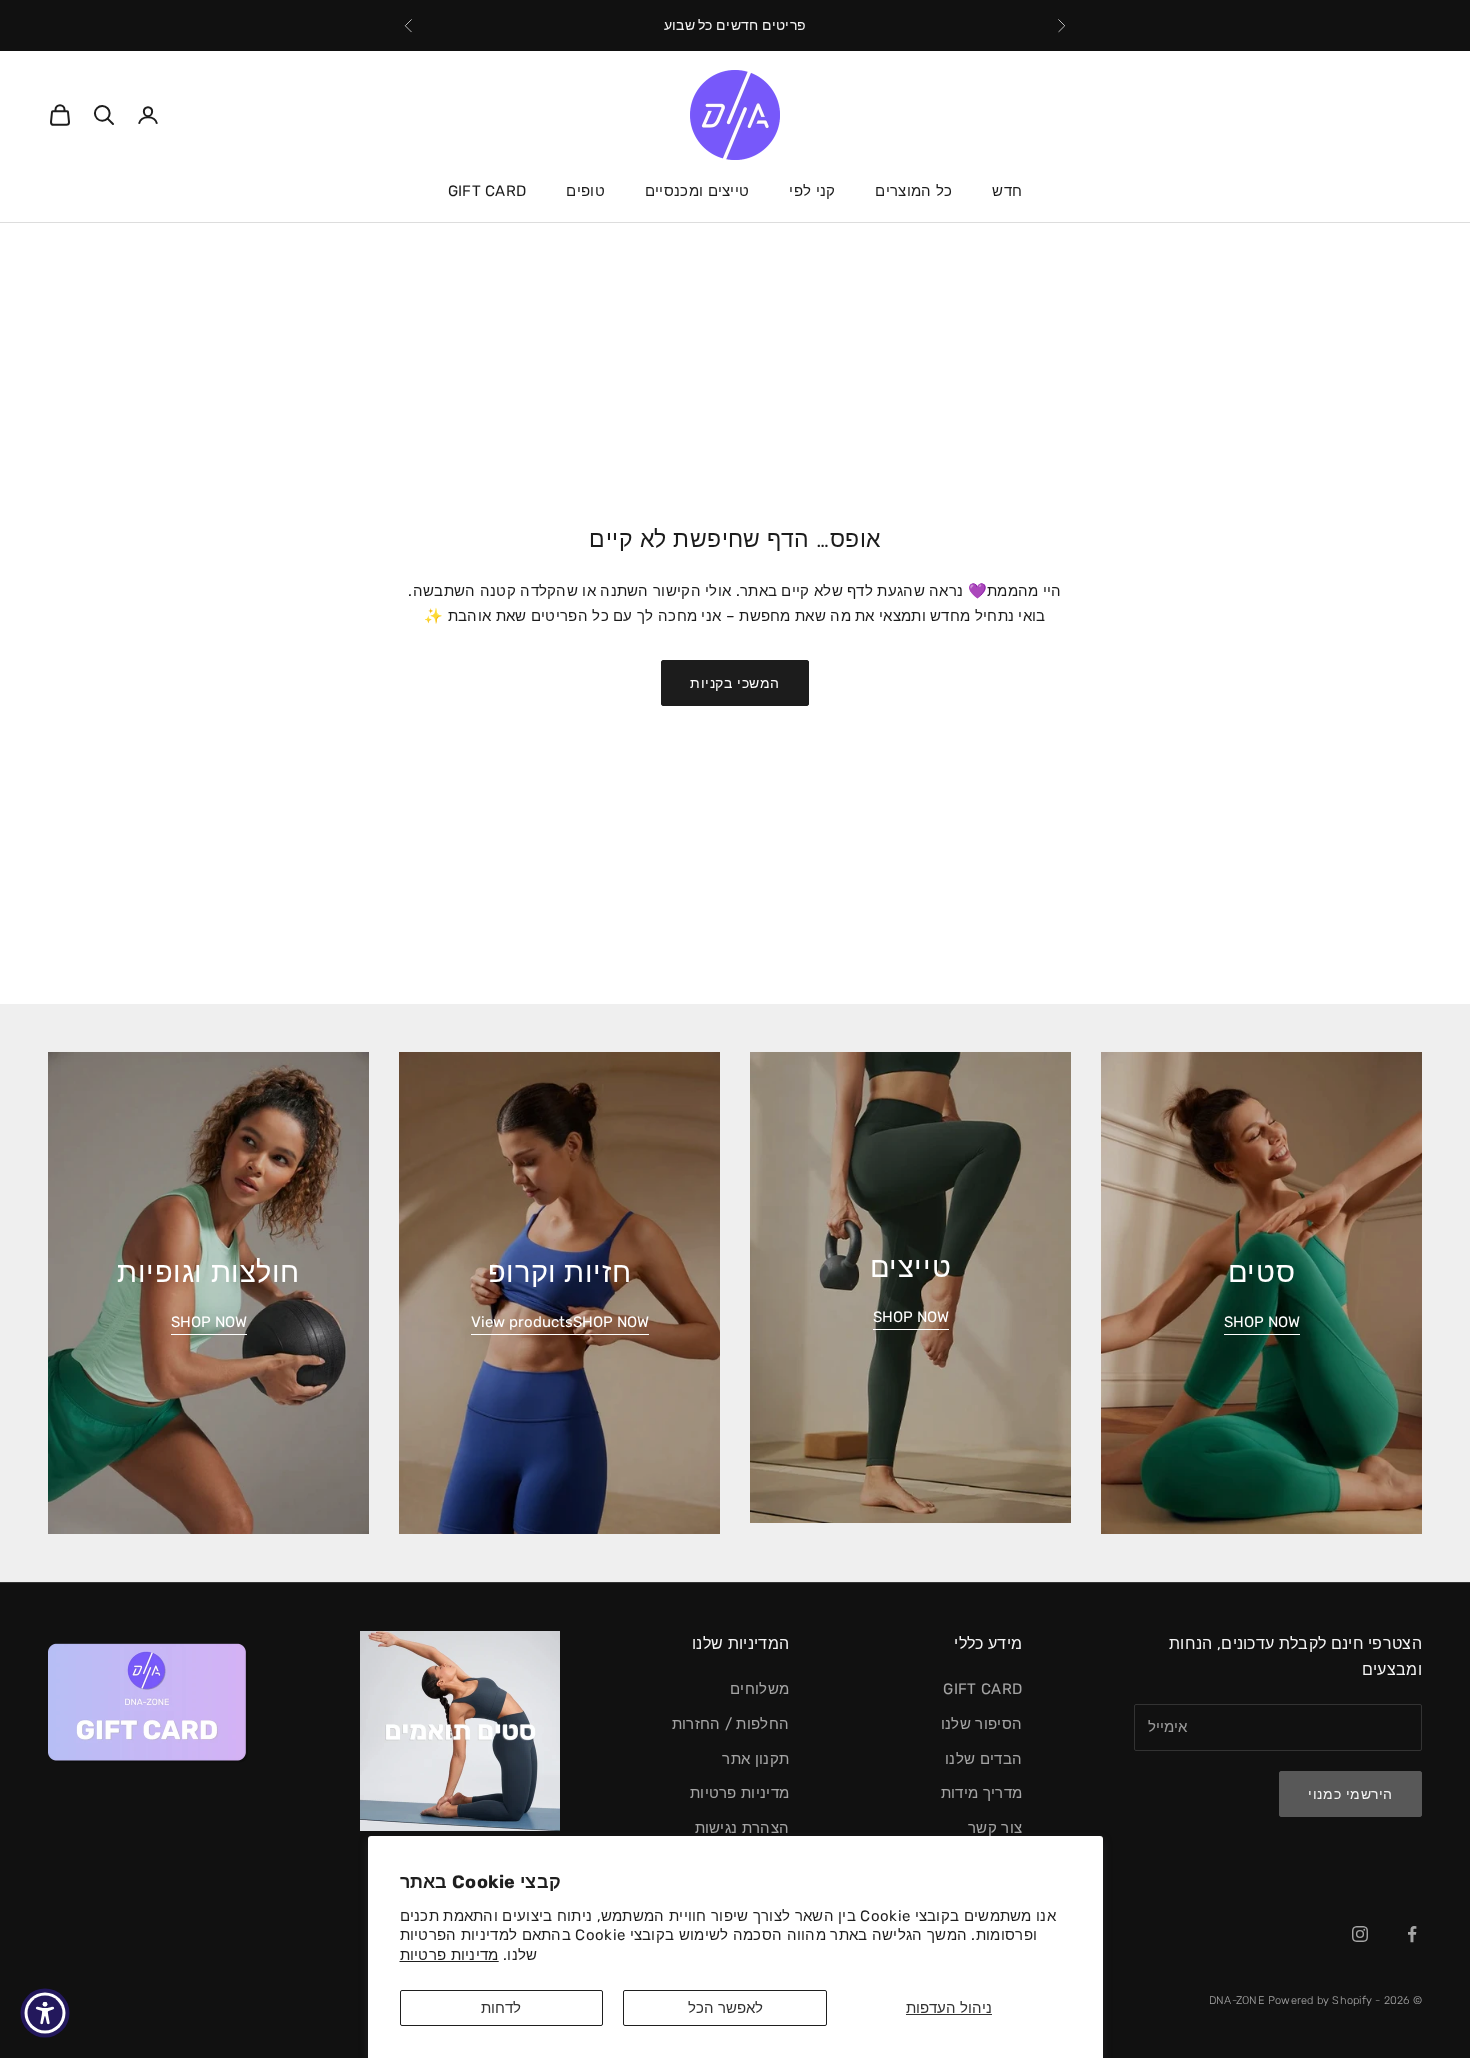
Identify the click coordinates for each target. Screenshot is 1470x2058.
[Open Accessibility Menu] (45, 2013)
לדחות (501, 2008)
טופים (585, 191)
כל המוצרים (913, 191)
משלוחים (759, 1689)
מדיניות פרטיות (449, 1955)
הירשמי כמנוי (1350, 1794)
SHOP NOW (1262, 1322)
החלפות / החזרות (731, 1724)
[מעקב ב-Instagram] (1360, 1934)
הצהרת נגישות (742, 1828)
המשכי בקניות (735, 683)
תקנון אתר (755, 1759)
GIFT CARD (487, 191)
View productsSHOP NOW (560, 1322)
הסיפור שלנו (981, 1724)
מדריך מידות (981, 1793)
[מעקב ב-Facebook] (1412, 1934)
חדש (1007, 191)
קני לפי (812, 191)
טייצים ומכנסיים (697, 191)
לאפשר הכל (725, 2008)
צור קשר (995, 1828)
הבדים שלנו (983, 1759)
